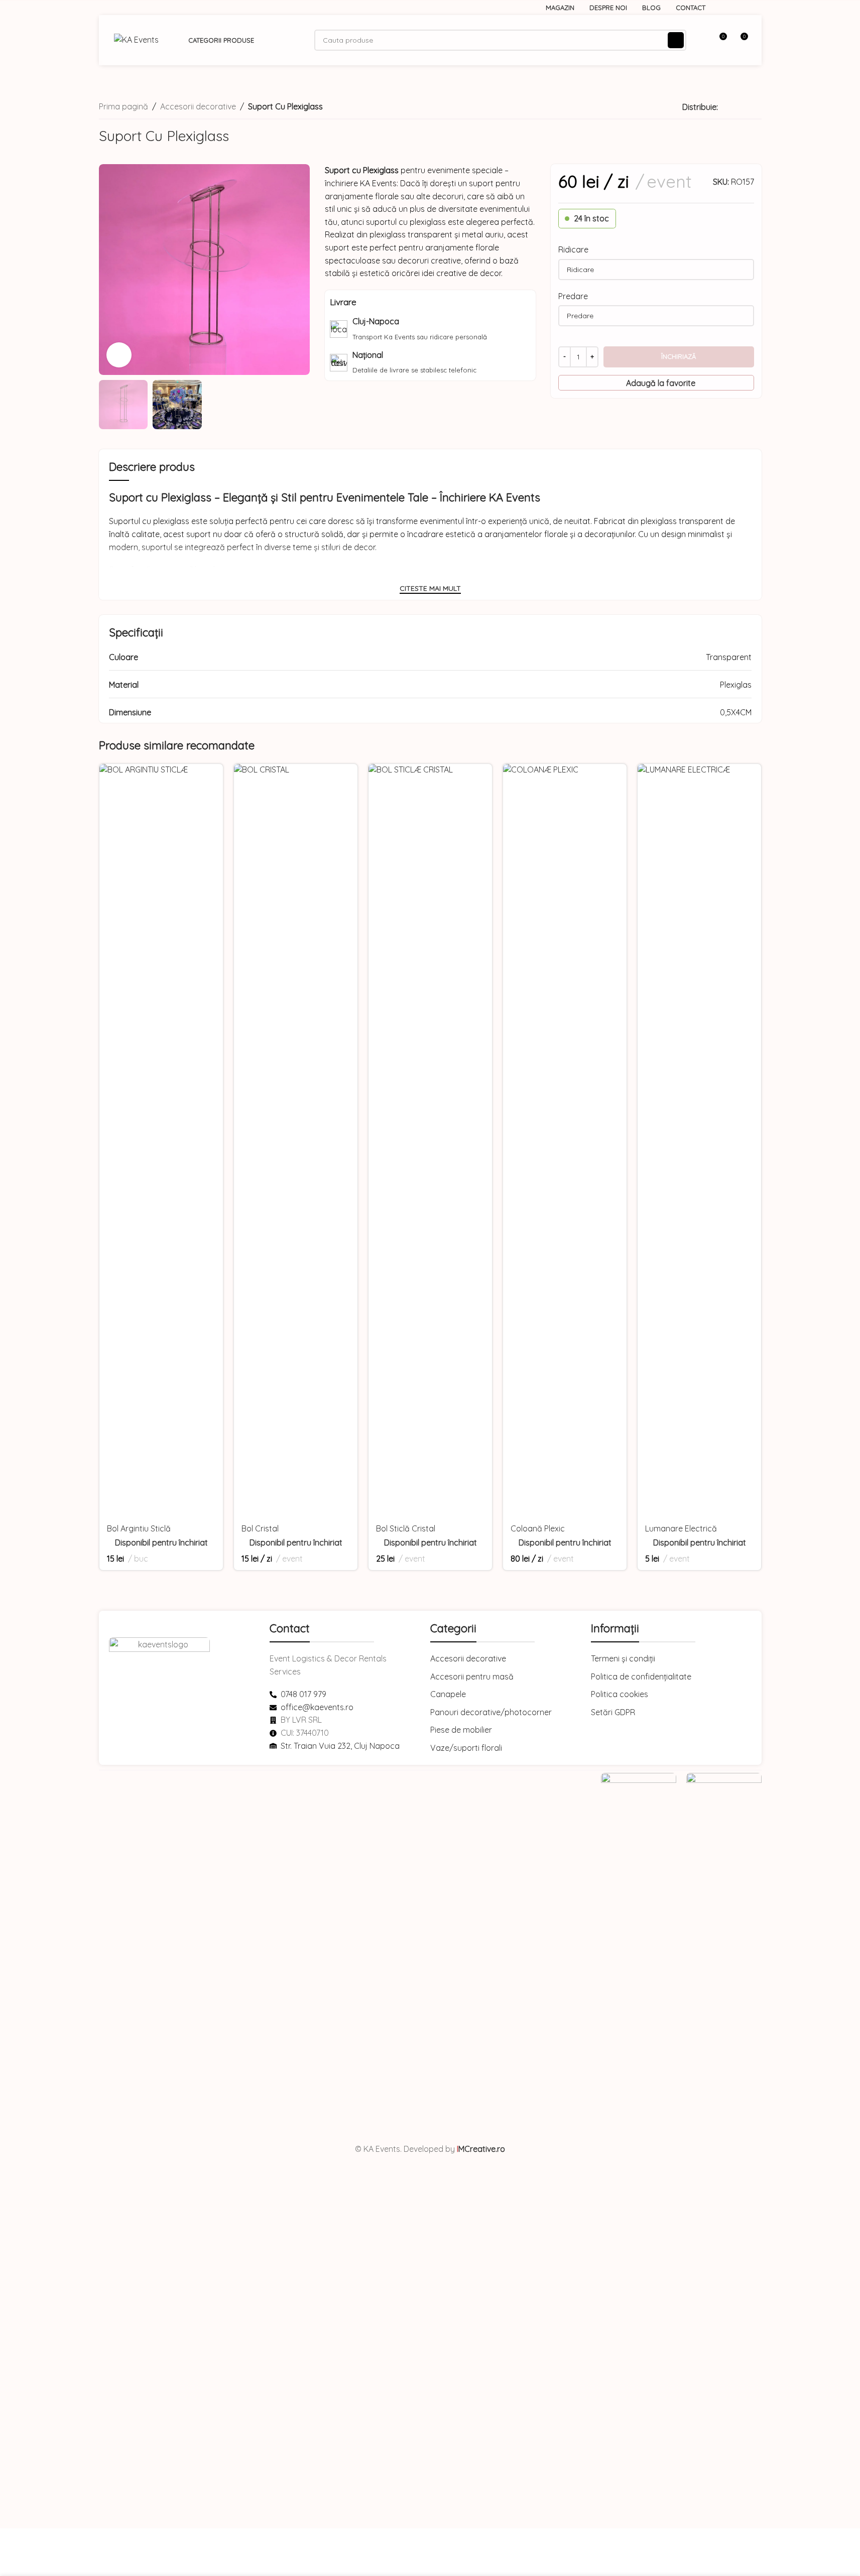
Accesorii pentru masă (472, 1677)
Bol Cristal (260, 1528)
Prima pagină (124, 106)
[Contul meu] (700, 40)
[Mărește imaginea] (119, 355)
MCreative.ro (481, 2149)
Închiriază (679, 356)
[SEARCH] (676, 40)
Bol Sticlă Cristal (406, 1528)
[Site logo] (136, 39)
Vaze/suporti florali (466, 1748)
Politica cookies (620, 1694)
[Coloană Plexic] (565, 1140)
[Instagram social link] (744, 8)
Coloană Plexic (538, 1528)
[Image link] (639, 2148)
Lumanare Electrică (681, 1528)
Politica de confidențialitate (641, 1677)
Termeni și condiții (623, 1658)
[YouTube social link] (756, 8)
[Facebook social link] (731, 8)
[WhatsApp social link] (748, 107)
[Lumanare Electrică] (699, 1140)
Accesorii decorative (198, 106)
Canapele (448, 1694)
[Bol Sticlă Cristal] (430, 1140)
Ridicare (573, 249)
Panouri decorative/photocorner (491, 1712)
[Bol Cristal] (296, 1140)
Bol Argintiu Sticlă (139, 1528)
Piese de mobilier (461, 1730)
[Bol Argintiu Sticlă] (161, 1140)
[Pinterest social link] (736, 107)
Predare (573, 296)
